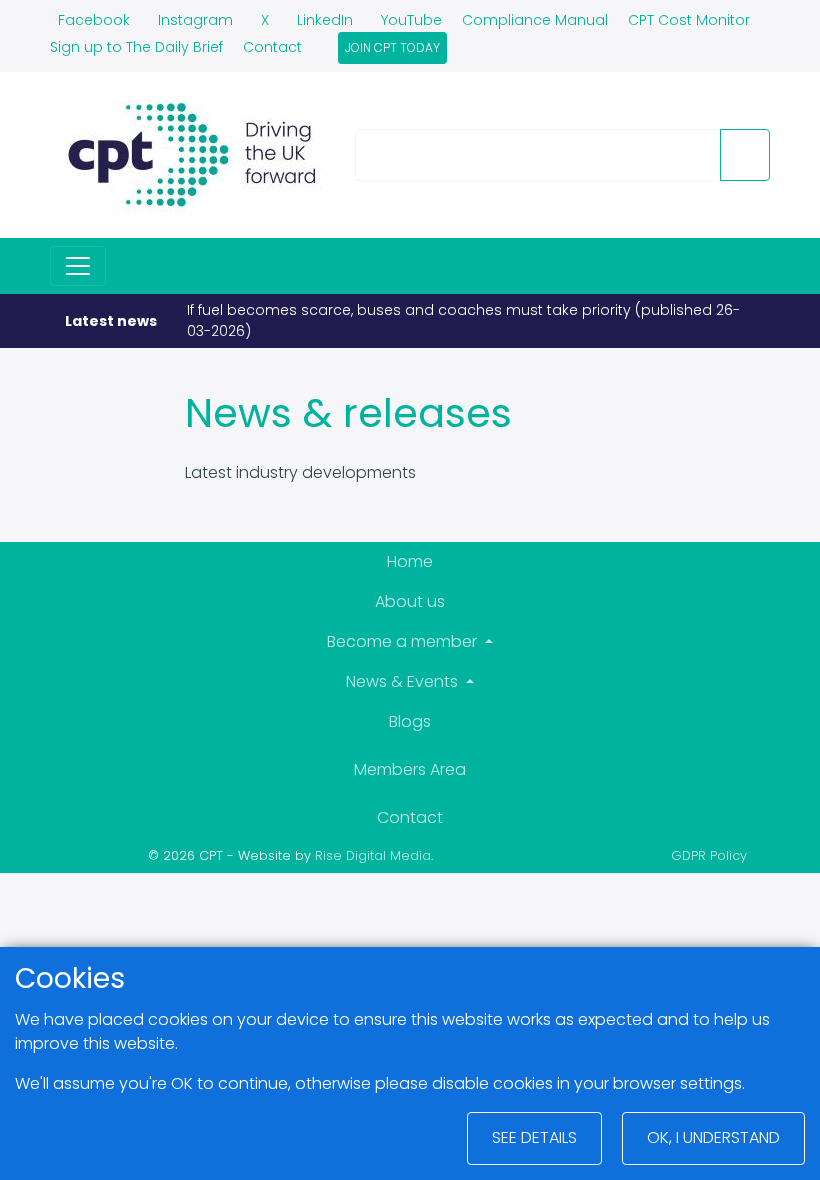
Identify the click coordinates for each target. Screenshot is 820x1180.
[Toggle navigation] (78, 266)
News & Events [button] (404, 681)
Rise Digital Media (373, 855)
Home (410, 561)
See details (534, 1137)
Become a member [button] (404, 641)
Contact (272, 47)
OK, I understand (713, 1137)
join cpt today (392, 47)
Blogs (410, 721)
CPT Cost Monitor (689, 20)
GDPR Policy (709, 855)
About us (410, 601)
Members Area (410, 769)
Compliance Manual (535, 20)
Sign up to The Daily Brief (136, 47)
